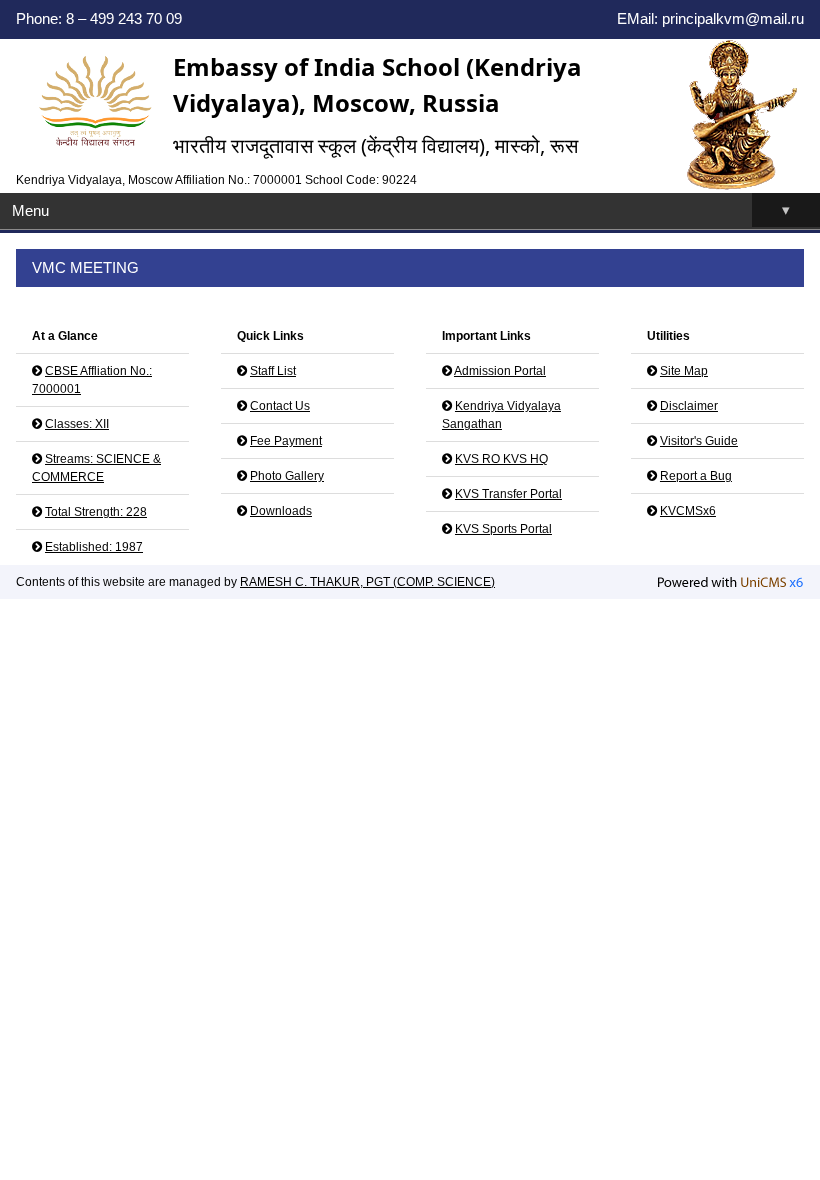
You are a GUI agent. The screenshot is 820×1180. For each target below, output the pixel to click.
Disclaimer (689, 406)
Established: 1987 (94, 547)
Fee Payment (286, 441)
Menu (401, 210)
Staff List (273, 371)
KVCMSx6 (688, 511)
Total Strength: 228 (96, 512)
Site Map (684, 371)
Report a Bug (696, 476)
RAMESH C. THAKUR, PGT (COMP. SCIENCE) (367, 582)
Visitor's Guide (699, 441)
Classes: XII (77, 424)
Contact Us (280, 406)
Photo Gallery (287, 476)
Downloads (281, 511)
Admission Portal (500, 371)
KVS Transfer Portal (508, 494)
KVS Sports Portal (503, 529)
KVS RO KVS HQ (501, 459)
